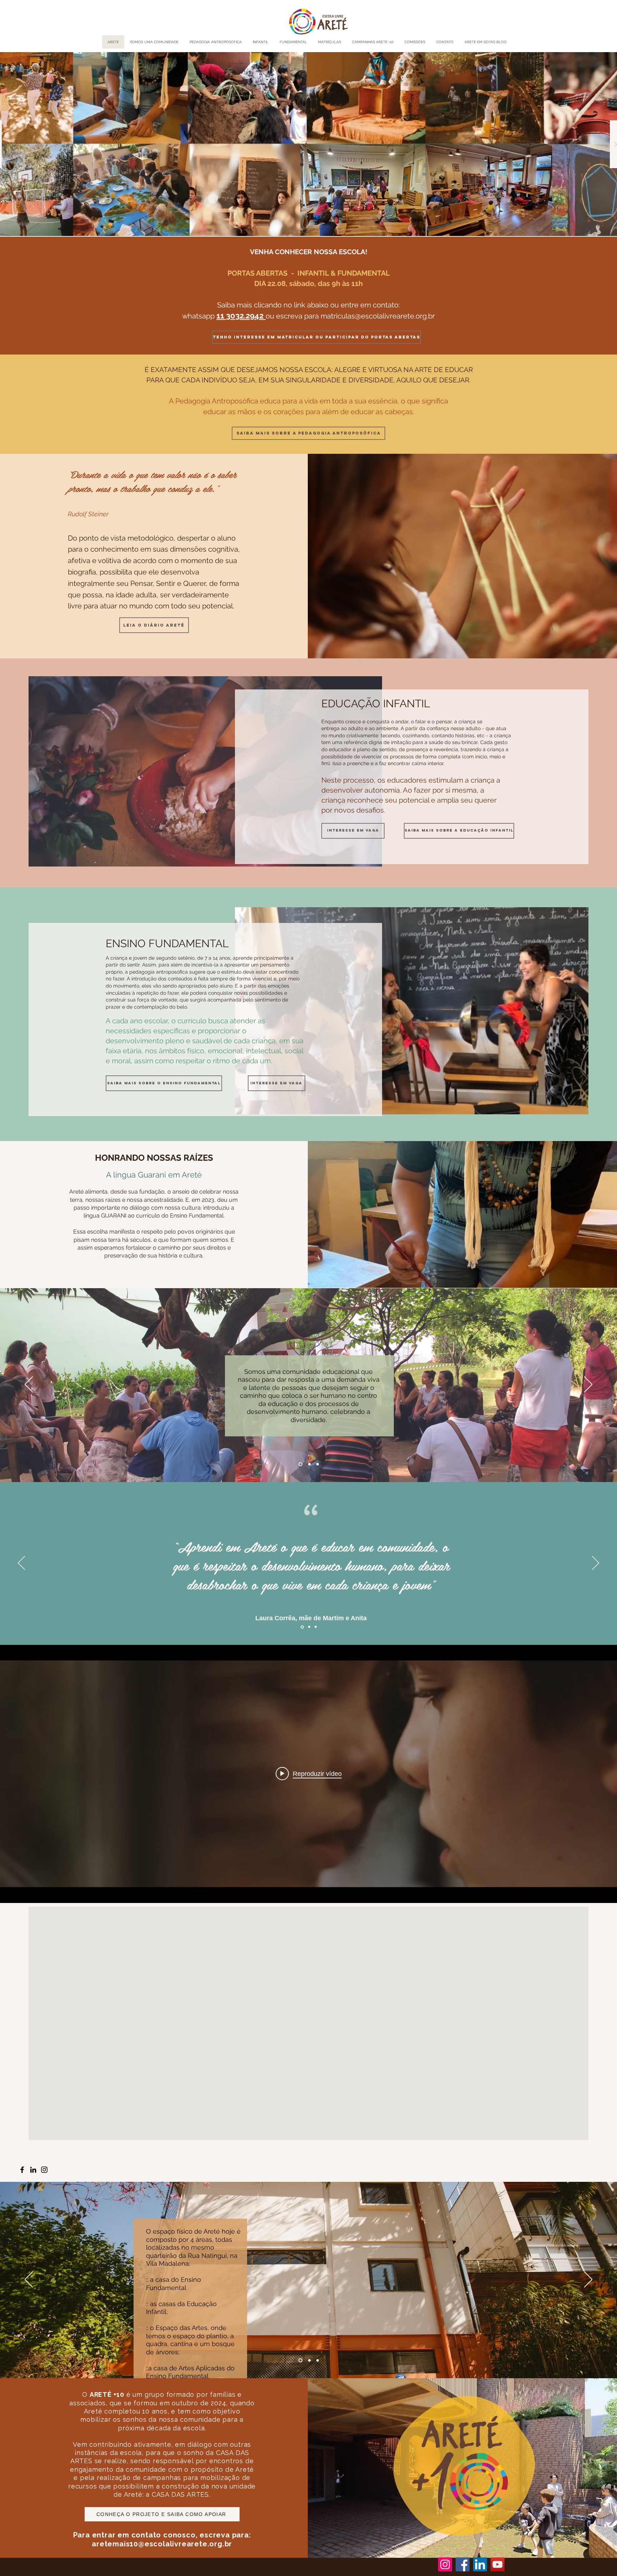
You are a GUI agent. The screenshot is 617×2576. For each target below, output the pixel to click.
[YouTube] (498, 2564)
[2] (308, 1464)
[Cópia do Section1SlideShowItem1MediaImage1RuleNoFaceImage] (315, 1627)
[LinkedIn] (33, 2170)
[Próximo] (588, 1385)
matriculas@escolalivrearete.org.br (378, 316)
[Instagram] (44, 2170)
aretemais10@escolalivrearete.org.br (162, 2544)
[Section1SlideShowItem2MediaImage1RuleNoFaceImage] (308, 1627)
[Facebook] (22, 2170)
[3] (317, 1464)
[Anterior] (29, 1385)
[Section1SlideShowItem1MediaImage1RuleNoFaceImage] (302, 1627)
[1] (300, 1464)
